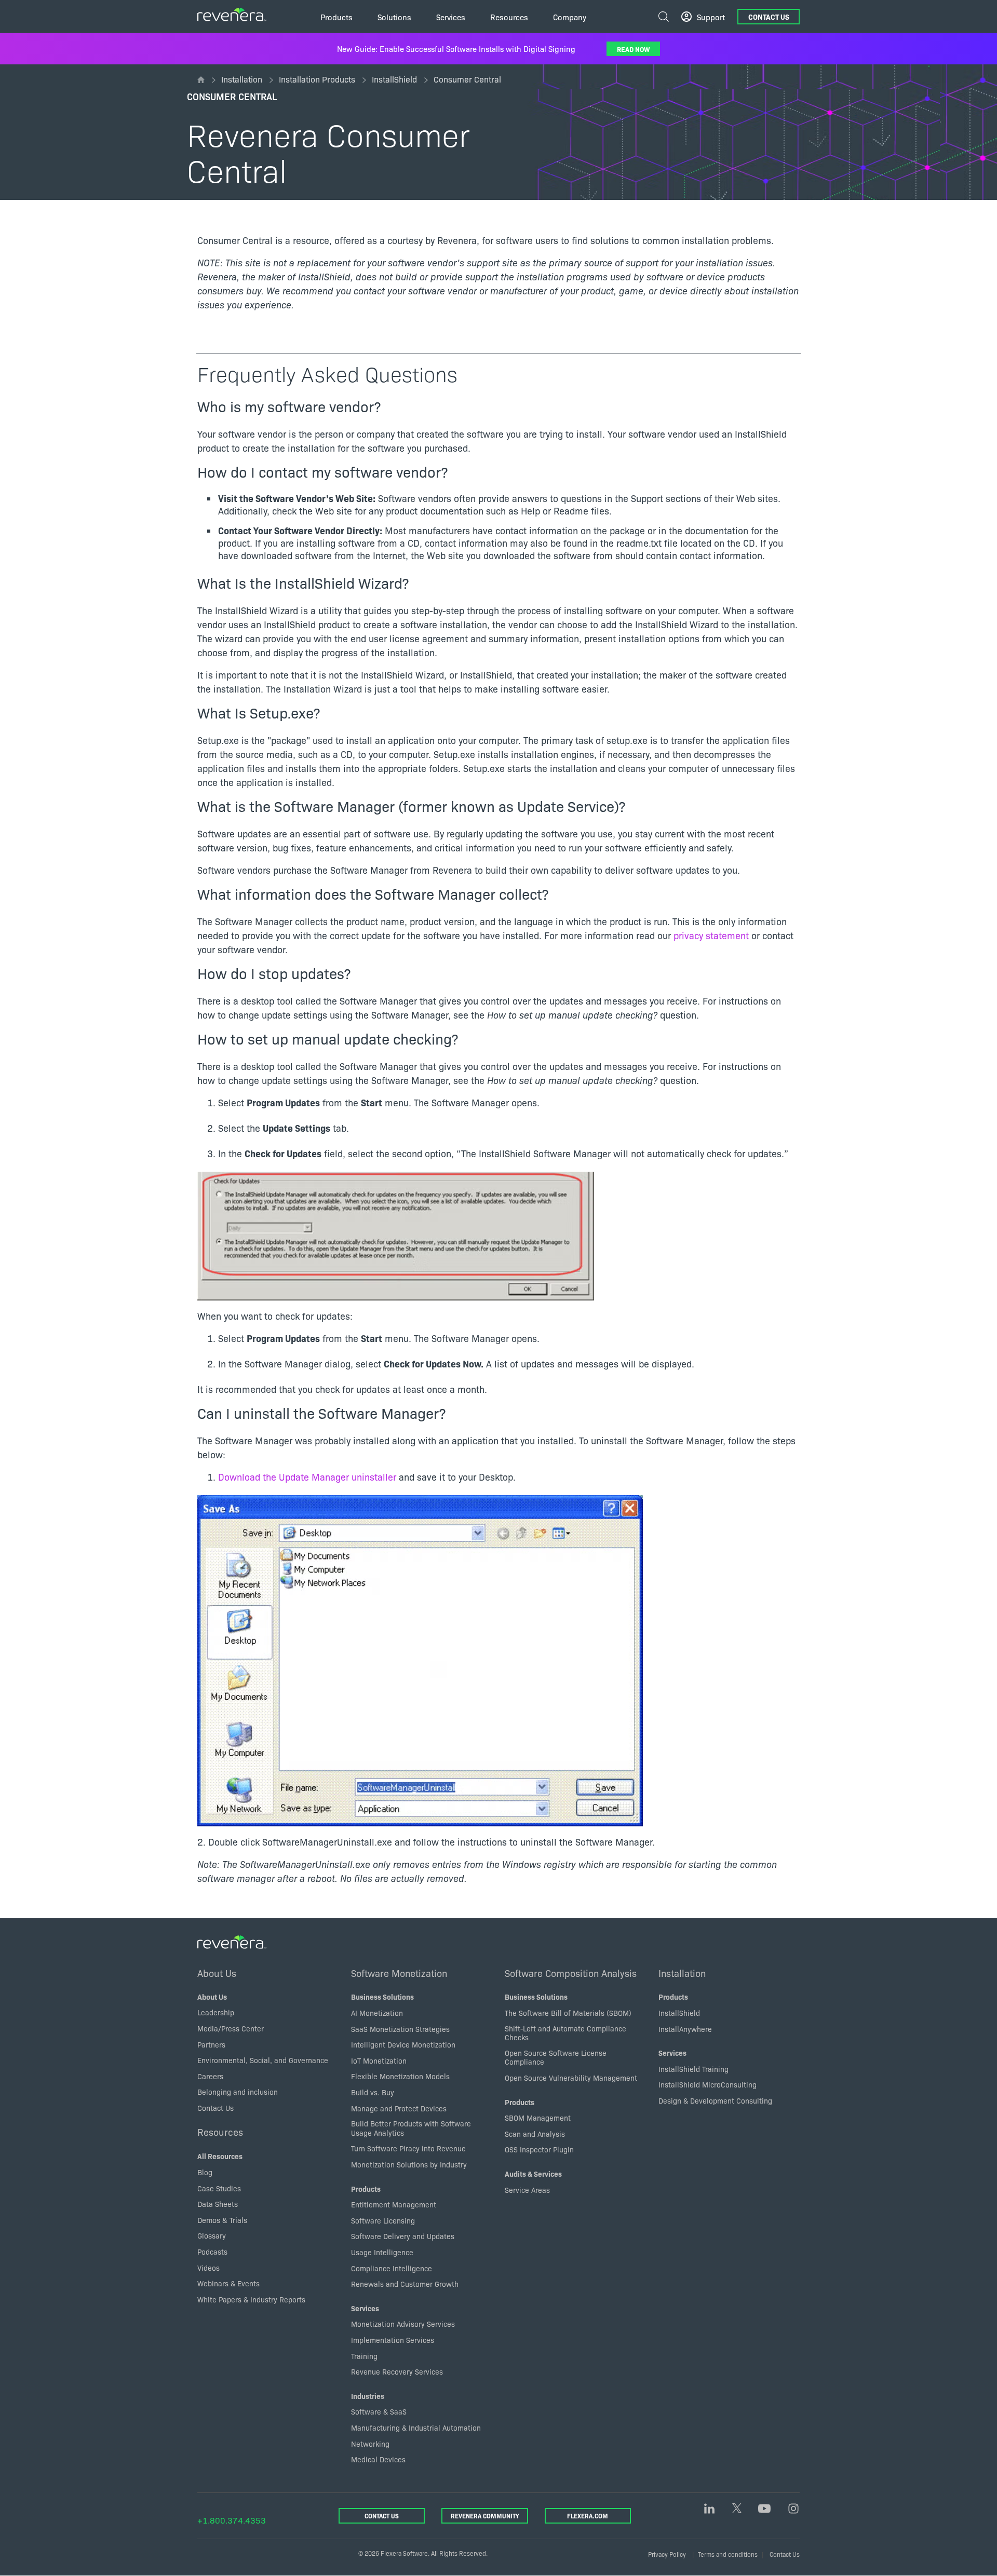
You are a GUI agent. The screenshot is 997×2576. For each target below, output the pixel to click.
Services (365, 2308)
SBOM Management (538, 2118)
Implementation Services (393, 2340)
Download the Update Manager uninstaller (307, 1477)
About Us (217, 1973)
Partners (211, 2044)
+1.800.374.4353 (232, 2520)
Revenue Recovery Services (397, 2371)
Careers (210, 2076)
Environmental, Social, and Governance (263, 2060)
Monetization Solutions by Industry (409, 2164)
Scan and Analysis (535, 2134)
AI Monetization (377, 2013)
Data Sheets (218, 2204)
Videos (208, 2268)
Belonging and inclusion (238, 2092)
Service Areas (527, 2190)
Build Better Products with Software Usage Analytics (411, 2128)
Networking (370, 2444)
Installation (242, 79)
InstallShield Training (693, 2069)
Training (364, 2356)
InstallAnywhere (685, 2029)
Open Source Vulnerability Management (571, 2078)
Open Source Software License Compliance (556, 2057)
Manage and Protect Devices (399, 2108)
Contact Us (769, 17)
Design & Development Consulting (715, 2100)
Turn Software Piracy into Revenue (408, 2148)
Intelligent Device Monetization (403, 2044)
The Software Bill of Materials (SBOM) (568, 2013)
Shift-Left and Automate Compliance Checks (565, 2033)
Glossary (212, 2235)
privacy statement (711, 935)
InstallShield (394, 79)
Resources (220, 2132)
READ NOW (633, 49)
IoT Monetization (379, 2060)
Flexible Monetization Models (400, 2076)
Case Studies (219, 2188)
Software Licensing (383, 2220)
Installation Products (317, 79)
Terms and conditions (728, 2554)
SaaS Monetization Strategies (400, 2029)
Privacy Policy (667, 2554)
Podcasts (212, 2252)
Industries (368, 2396)
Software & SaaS (379, 2411)
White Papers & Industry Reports (251, 2299)
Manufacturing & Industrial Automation (416, 2428)
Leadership (216, 2012)
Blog (205, 2172)
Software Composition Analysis (571, 1973)
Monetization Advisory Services (403, 2324)
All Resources (220, 2156)
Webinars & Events (228, 2283)
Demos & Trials (222, 2220)
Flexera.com (588, 2516)
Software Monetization (399, 1973)
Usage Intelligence (382, 2252)
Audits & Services (533, 2174)
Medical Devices (378, 2459)
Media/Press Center (231, 2028)
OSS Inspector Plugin (539, 2149)
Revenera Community (485, 2516)
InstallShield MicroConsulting (708, 2084)
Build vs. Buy (373, 2092)
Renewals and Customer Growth (405, 2284)
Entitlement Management (394, 2204)
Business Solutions (382, 1997)
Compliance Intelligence (392, 2268)
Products (366, 2189)
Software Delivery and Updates (403, 2236)
